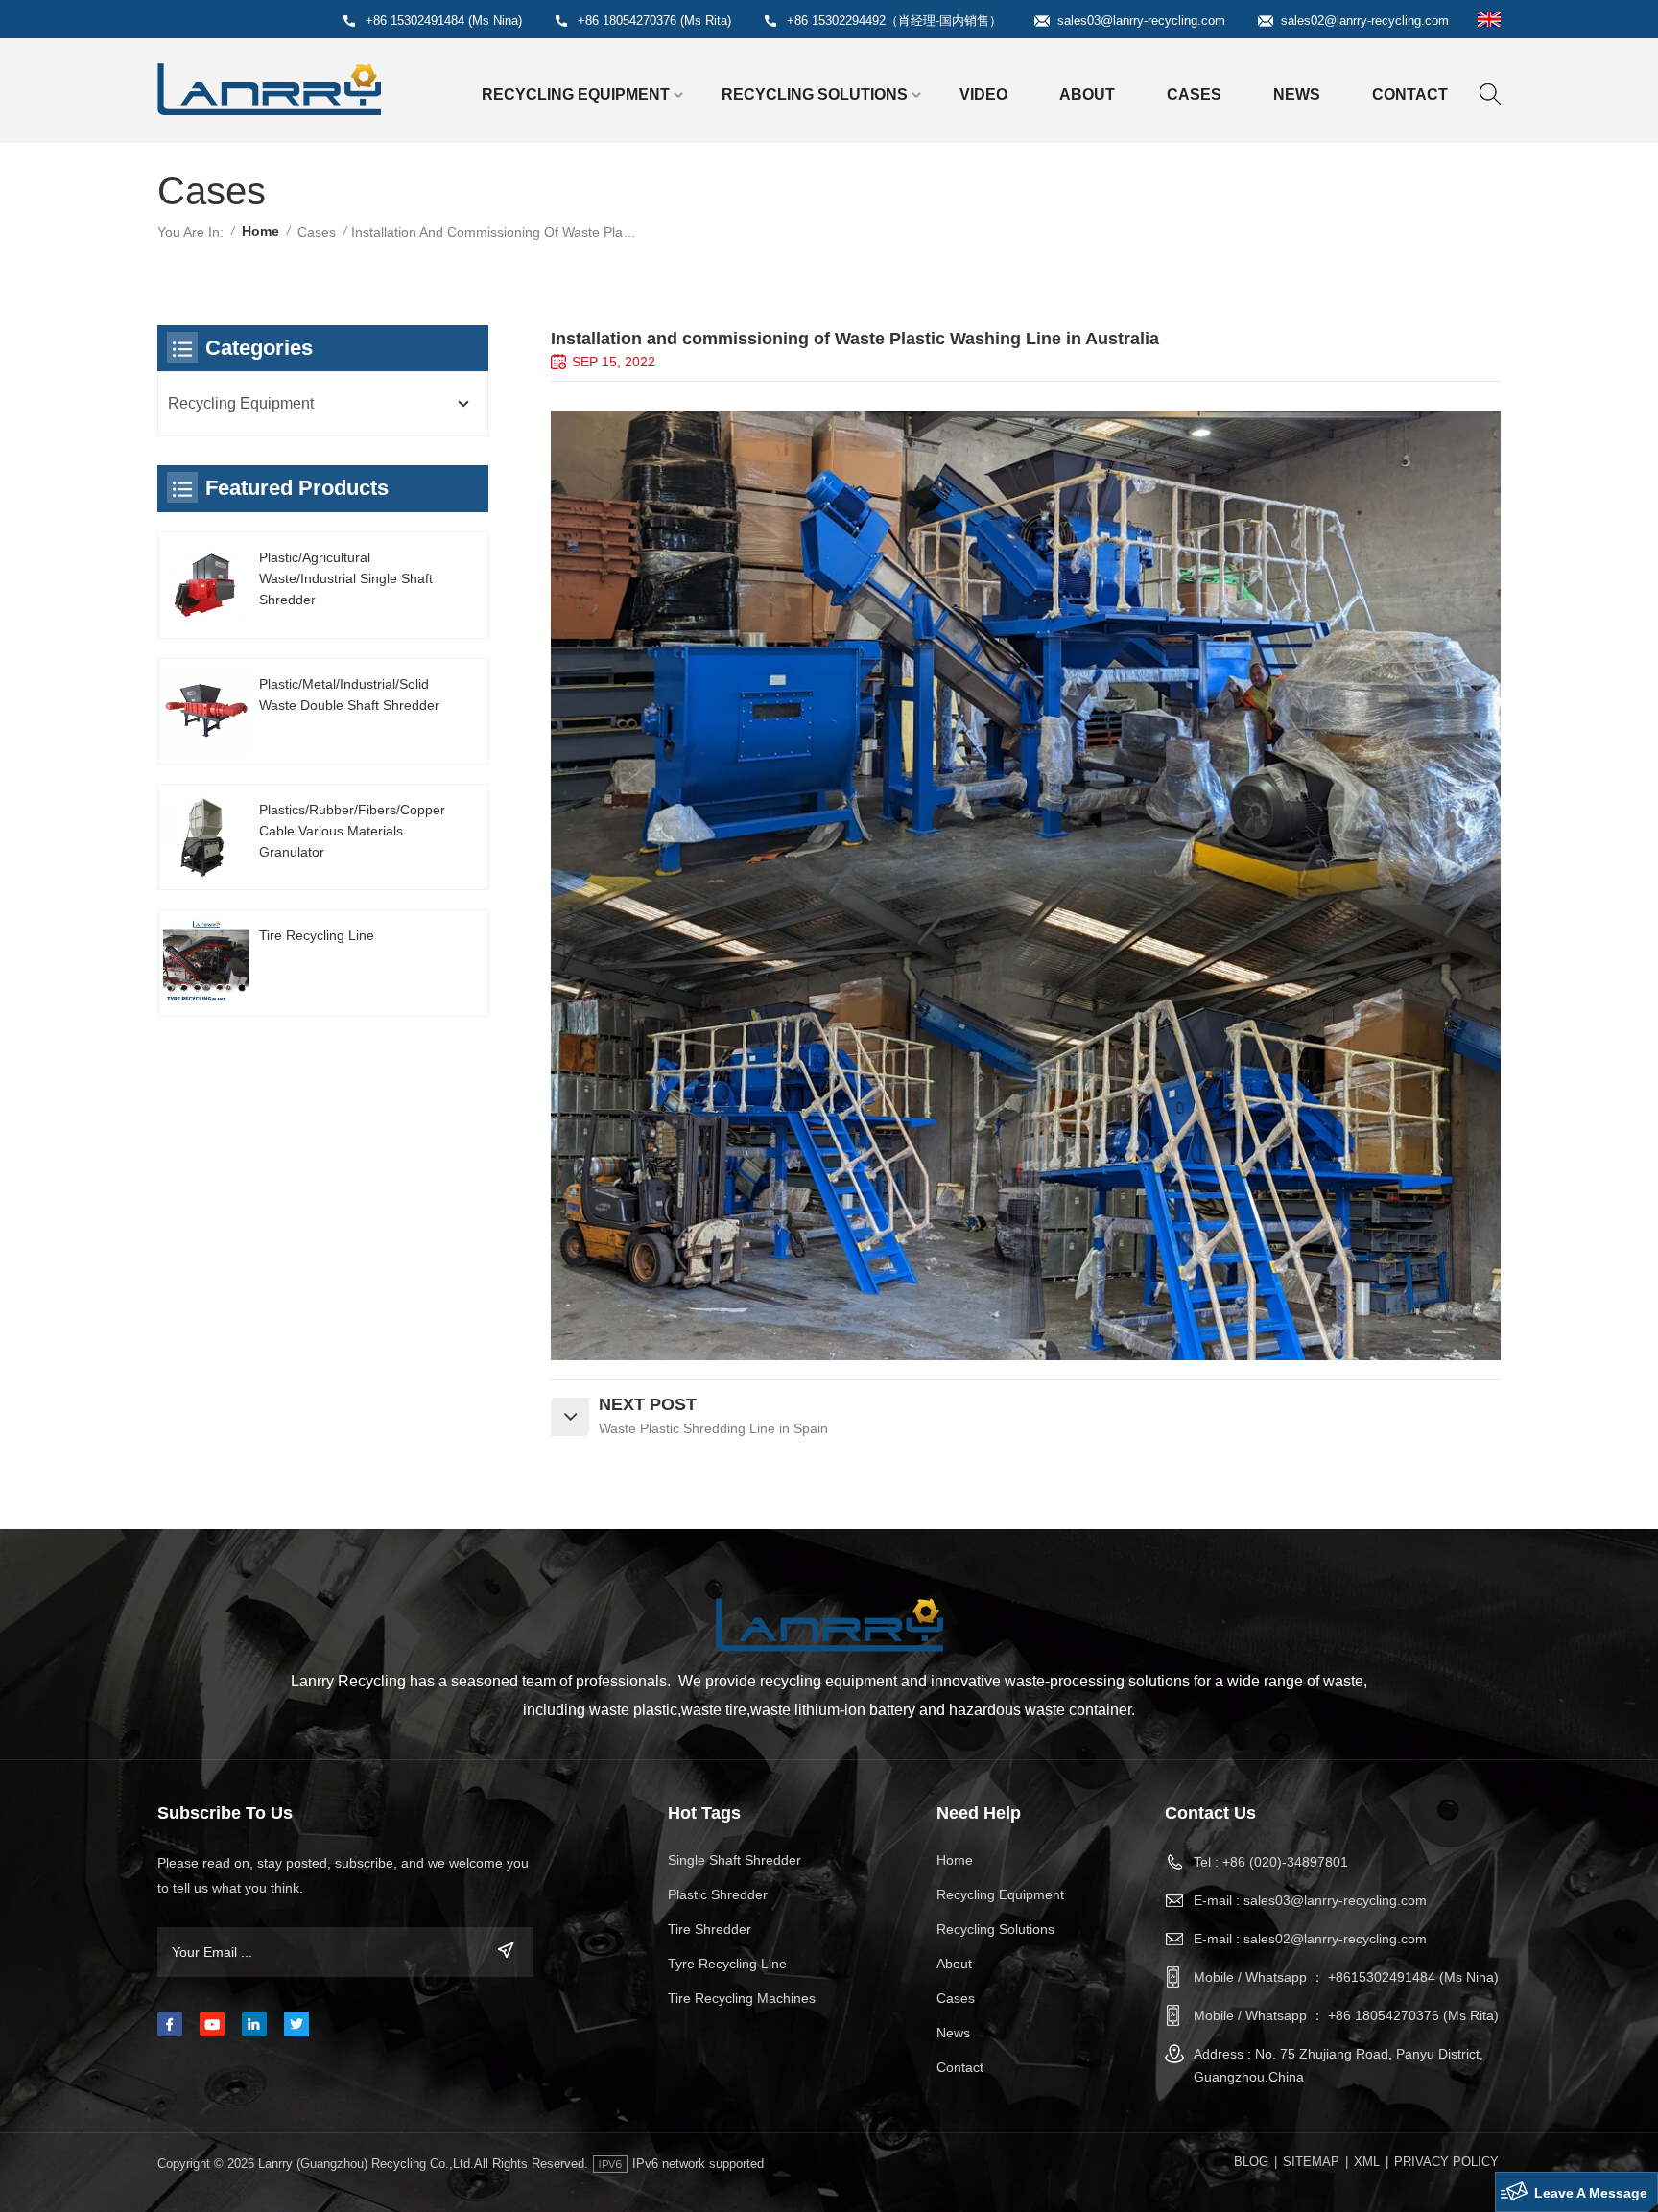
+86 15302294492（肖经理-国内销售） (894, 21)
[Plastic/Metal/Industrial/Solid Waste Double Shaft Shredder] (206, 712)
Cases (1194, 94)
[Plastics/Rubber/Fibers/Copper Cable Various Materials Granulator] (206, 837)
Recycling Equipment (576, 94)
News (1297, 94)
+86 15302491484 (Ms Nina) (444, 21)
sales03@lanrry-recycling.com (1141, 21)
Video (983, 94)
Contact (1410, 94)
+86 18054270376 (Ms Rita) (654, 21)
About (1087, 94)
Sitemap (1311, 2162)
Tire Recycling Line (317, 935)
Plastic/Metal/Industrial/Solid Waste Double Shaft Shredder (349, 694)
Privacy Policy (1446, 2162)
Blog (1251, 2162)
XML (1367, 2162)
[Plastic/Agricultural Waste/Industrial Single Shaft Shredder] (206, 585)
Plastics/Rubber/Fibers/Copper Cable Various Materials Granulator (352, 831)
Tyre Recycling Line (727, 1964)
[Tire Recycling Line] (206, 963)
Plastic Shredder (718, 1894)
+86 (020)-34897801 (1285, 1862)
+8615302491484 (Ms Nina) (1413, 1977)
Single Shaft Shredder (734, 1860)
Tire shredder (710, 1929)
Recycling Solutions (815, 94)
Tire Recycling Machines (742, 1998)
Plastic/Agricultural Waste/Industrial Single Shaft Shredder (346, 578)
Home (261, 231)
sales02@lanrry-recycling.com (1365, 21)
